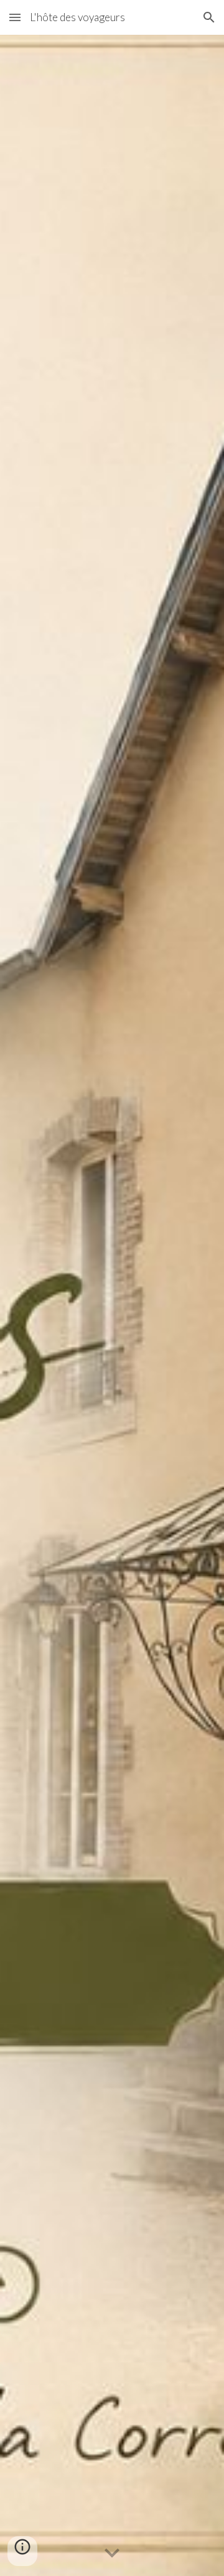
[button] (15, 17)
